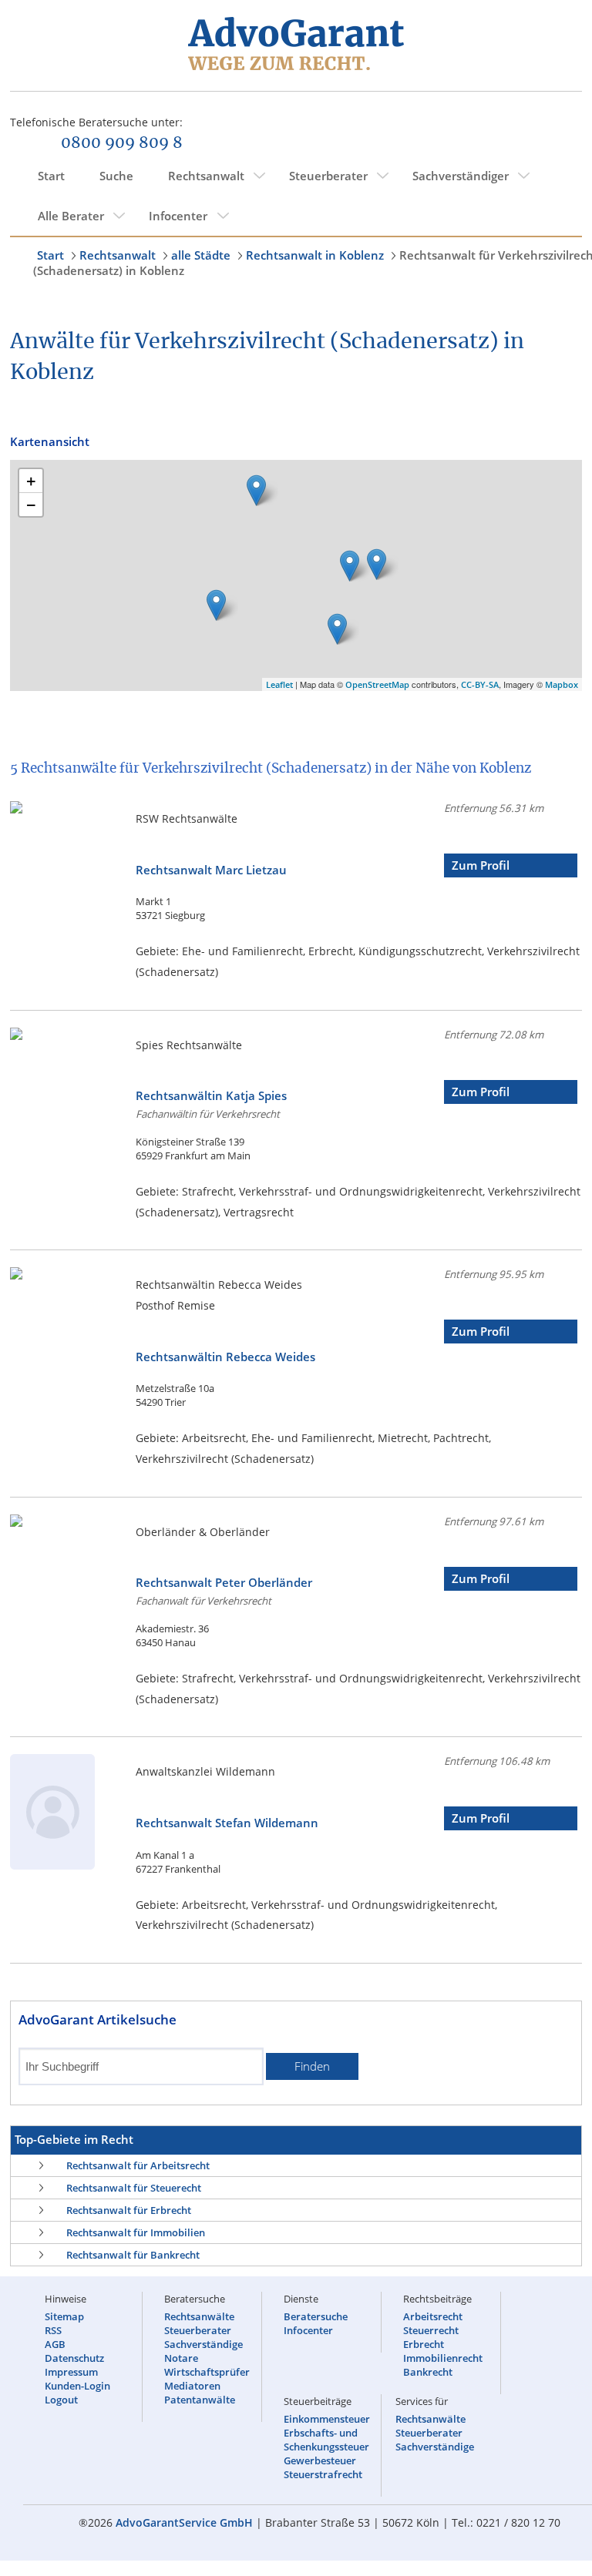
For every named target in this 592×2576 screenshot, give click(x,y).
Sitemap (64, 2316)
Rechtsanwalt (206, 176)
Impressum (71, 2372)
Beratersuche (316, 2316)
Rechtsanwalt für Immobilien (136, 2232)
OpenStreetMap (377, 684)
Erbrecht (424, 2344)
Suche (116, 176)
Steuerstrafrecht (323, 2474)
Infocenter (178, 216)
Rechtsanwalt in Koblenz (315, 255)
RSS (53, 2330)
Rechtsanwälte (199, 2316)
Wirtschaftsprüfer (207, 2372)
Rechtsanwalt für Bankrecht (133, 2255)
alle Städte (201, 255)
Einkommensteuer (327, 2419)
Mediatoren (192, 2386)
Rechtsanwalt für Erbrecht (129, 2210)
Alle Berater (71, 216)
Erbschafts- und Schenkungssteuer (326, 2440)
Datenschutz (74, 2358)
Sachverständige (203, 2344)
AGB (55, 2344)
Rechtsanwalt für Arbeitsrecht (138, 2165)
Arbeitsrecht (433, 2316)
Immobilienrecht (443, 2358)
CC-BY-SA (480, 684)
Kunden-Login (77, 2386)
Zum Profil (481, 865)
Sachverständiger (461, 176)
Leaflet (279, 684)
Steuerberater (328, 176)
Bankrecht (428, 2372)
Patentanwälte (200, 2400)
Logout (61, 2400)
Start (51, 176)
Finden (312, 2066)
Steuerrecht (431, 2330)
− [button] (31, 505)
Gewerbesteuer (320, 2460)
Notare (181, 2358)
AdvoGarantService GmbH (184, 2522)
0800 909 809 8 (122, 143)
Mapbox (562, 684)
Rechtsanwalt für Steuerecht (134, 2188)
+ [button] (31, 481)
